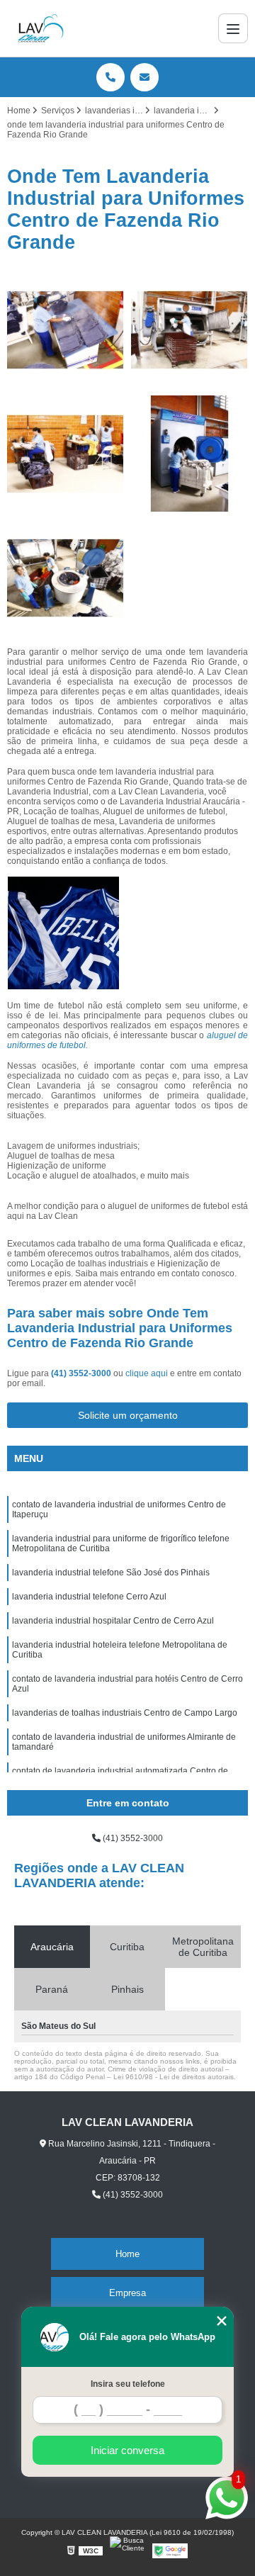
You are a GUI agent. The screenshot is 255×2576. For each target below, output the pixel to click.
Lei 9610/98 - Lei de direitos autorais (174, 2077)
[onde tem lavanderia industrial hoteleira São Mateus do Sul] (189, 454)
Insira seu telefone (128, 2384)
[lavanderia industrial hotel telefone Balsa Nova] (66, 454)
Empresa (127, 2293)
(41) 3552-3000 (82, 1373)
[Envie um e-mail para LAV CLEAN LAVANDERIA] (144, 77)
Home (127, 2254)
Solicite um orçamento (128, 1415)
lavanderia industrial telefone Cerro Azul (89, 1597)
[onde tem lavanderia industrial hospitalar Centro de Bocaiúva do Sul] (66, 578)
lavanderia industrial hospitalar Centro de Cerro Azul (113, 1621)
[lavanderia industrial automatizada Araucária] (189, 330)
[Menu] (233, 28)
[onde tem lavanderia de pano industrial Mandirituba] (66, 330)
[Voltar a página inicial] (41, 28)
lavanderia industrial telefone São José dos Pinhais (111, 1573)
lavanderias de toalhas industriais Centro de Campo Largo (125, 1713)
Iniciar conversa (127, 2450)
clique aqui (147, 1373)
